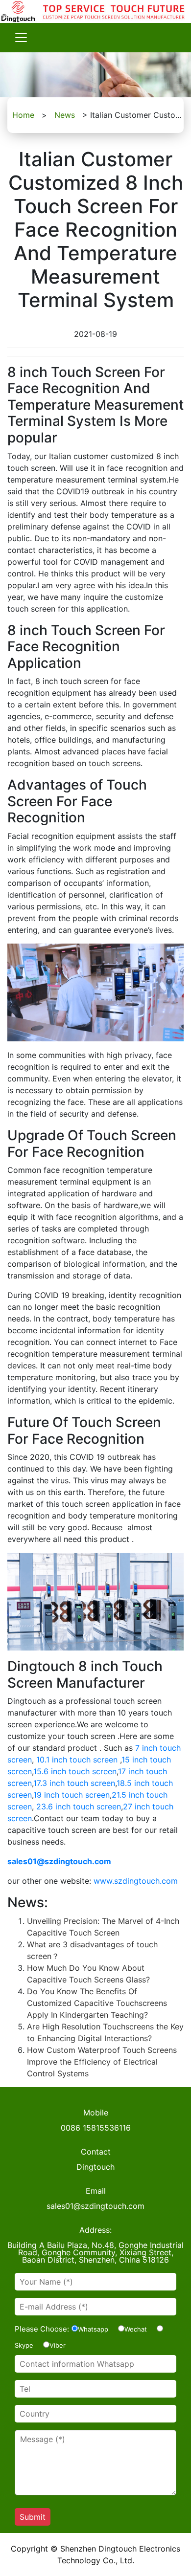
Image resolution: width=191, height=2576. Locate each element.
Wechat (136, 2329)
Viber (58, 2345)
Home (23, 115)
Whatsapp (93, 2329)
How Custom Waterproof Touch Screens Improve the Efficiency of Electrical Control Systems (102, 2062)
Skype (24, 2345)
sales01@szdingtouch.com (59, 1861)
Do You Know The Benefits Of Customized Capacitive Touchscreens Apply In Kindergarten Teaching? (97, 2003)
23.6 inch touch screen (79, 1806)
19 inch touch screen (72, 1795)
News (65, 115)
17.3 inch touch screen (74, 1783)
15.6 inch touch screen (75, 1771)
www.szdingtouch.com (136, 1881)
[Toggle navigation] (21, 38)
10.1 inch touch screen (77, 1760)
